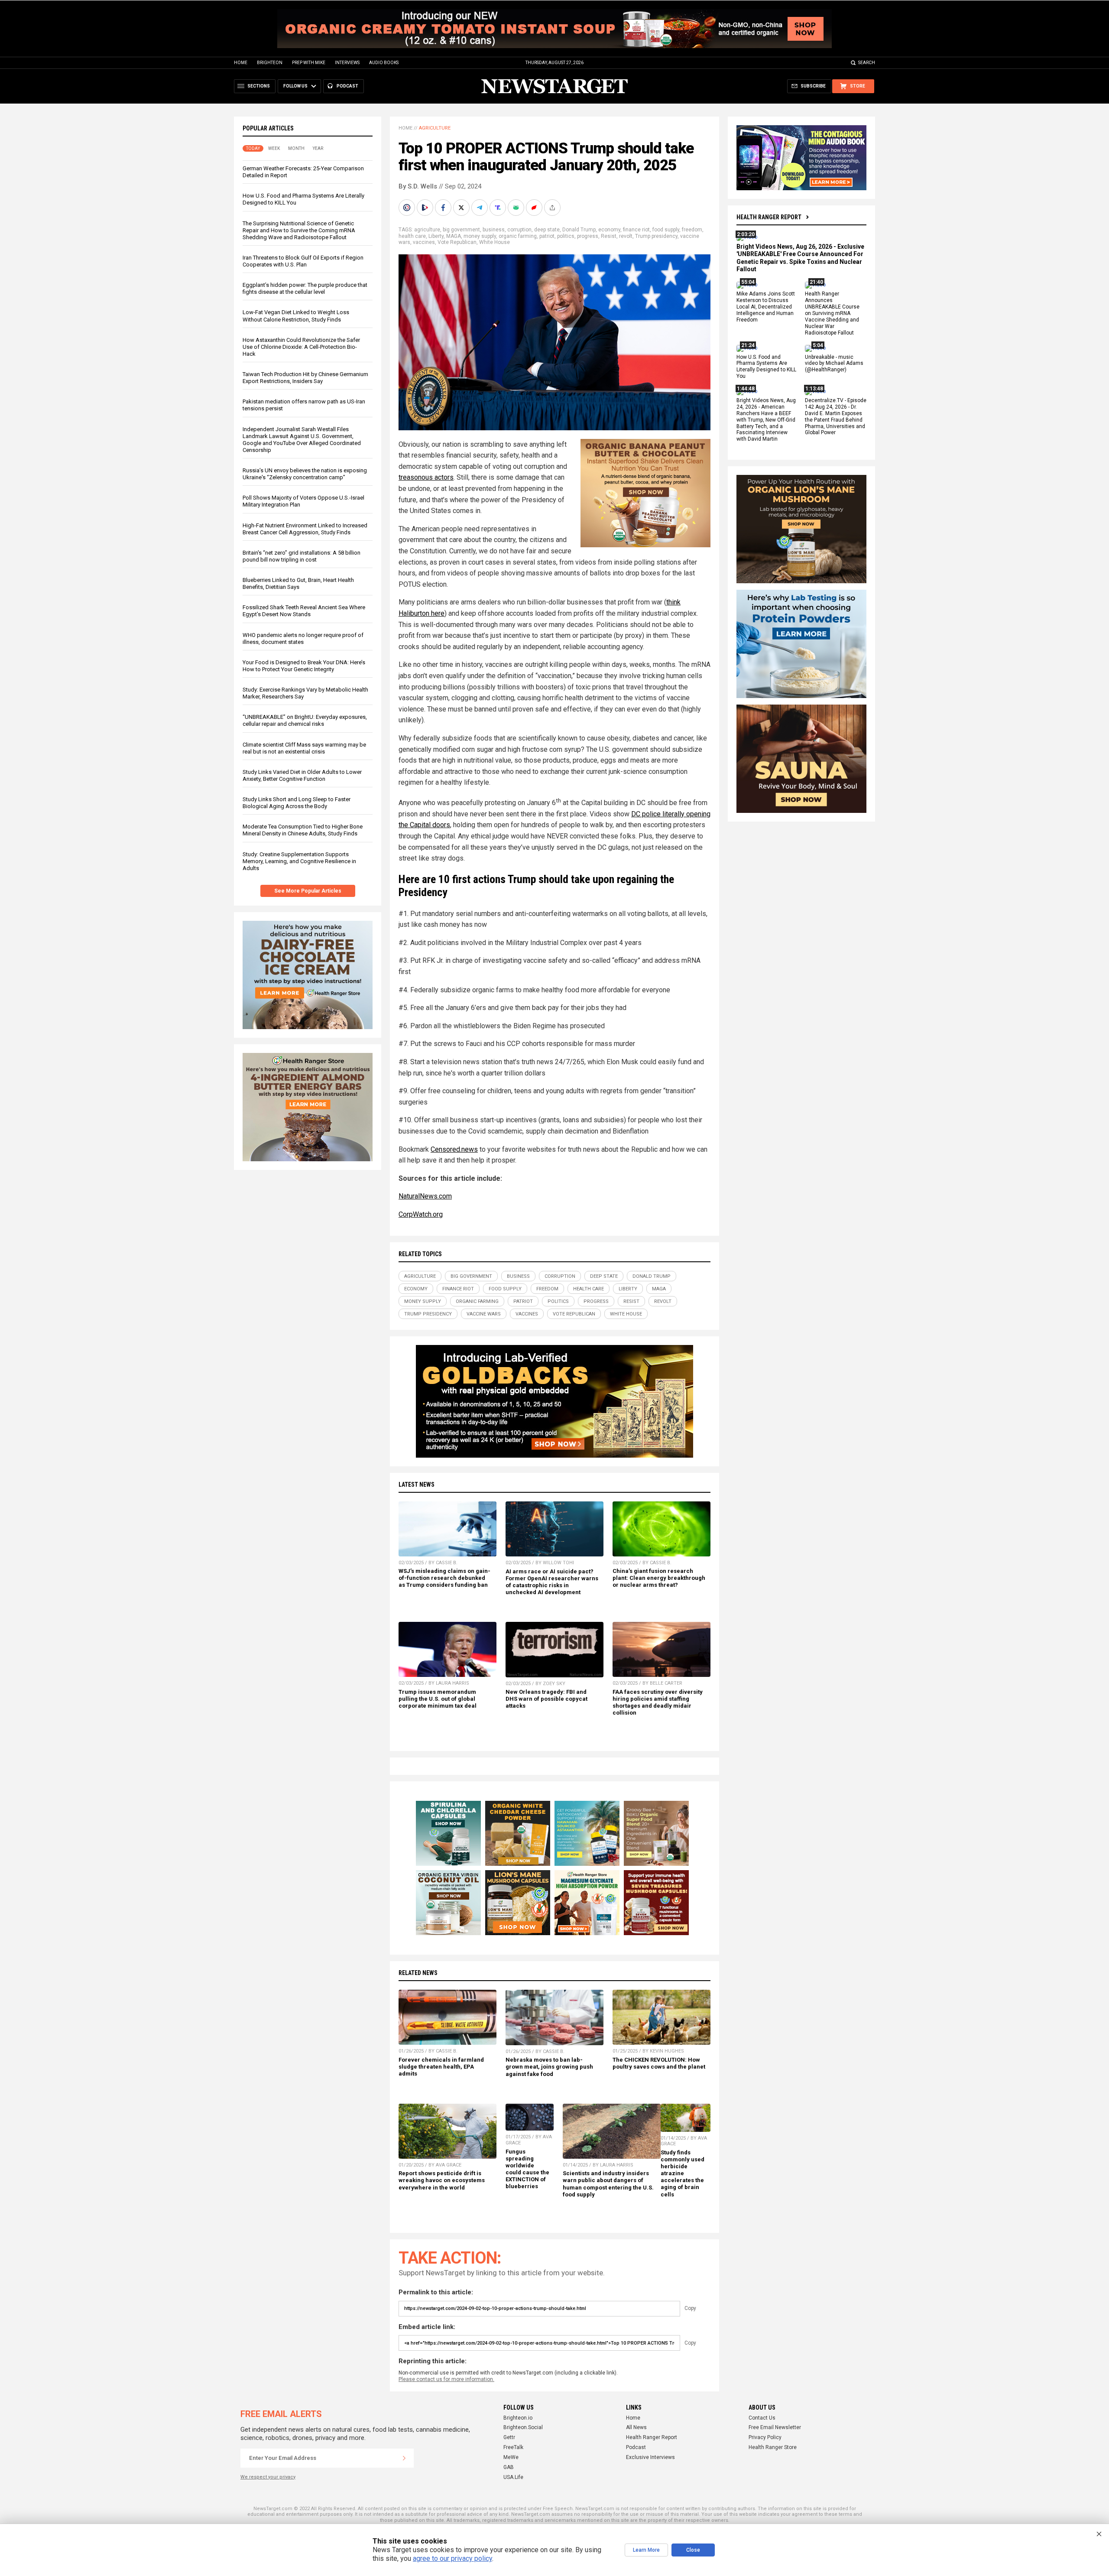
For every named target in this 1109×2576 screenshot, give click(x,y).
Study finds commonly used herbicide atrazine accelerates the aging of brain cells (683, 2173)
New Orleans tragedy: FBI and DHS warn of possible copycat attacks (546, 1699)
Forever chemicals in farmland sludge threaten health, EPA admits (441, 2067)
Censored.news (454, 1149)
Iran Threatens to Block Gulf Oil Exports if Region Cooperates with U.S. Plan (303, 261)
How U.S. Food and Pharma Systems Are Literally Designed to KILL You (766, 367)
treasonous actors (426, 477)
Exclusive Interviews (650, 2457)
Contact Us (762, 2418)
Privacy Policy (765, 2437)
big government (461, 230)
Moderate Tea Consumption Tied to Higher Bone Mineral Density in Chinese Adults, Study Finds (303, 830)
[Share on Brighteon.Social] (408, 208)
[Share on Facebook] (444, 208)
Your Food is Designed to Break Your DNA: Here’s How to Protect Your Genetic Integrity (304, 666)
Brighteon (270, 63)
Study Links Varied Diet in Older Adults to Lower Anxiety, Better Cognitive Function (302, 775)
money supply (480, 236)
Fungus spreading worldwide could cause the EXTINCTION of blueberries (527, 2169)
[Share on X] (462, 208)
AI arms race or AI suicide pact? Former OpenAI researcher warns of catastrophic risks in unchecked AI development (552, 1582)
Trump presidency (656, 236)
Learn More (646, 2550)
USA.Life (513, 2477)
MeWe (511, 2457)
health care (412, 236)
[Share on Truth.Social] (499, 208)
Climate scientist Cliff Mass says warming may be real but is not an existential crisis (304, 748)
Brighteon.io (518, 2418)
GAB (509, 2467)
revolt (626, 236)
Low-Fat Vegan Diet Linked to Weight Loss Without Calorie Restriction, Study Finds (296, 316)
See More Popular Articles (308, 891)
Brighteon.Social (523, 2427)
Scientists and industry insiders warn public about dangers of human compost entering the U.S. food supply (608, 2184)
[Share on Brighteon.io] (426, 208)
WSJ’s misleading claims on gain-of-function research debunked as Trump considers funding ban (444, 1578)
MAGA (454, 236)
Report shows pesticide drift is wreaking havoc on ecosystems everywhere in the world (442, 2180)
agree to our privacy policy (452, 2558)
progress (588, 236)
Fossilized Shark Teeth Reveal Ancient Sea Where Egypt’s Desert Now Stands (304, 611)
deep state (547, 230)
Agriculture (435, 128)
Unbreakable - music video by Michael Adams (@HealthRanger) (834, 364)
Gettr (509, 2437)
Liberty (436, 236)
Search (867, 63)
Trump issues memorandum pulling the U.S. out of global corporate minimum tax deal (438, 1699)
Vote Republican (457, 242)
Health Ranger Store (773, 2447)
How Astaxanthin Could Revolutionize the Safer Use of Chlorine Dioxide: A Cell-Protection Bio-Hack (301, 347)
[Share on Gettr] (535, 208)
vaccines (424, 242)
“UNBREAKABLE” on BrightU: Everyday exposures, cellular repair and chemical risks (305, 720)
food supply (666, 230)
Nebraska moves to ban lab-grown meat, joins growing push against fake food (549, 2067)
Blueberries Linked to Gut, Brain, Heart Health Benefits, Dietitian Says (298, 583)
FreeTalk (513, 2447)
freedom (692, 230)
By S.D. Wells (418, 186)
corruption (519, 230)
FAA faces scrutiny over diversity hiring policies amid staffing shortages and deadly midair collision (658, 1702)
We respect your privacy (268, 2477)
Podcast (636, 2447)
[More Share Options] (553, 208)
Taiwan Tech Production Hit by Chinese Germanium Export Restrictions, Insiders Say (305, 378)
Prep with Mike (309, 63)
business (494, 230)
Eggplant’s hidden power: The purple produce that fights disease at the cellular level (305, 288)
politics (566, 236)
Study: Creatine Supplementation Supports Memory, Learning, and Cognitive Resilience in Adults (299, 861)
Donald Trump (579, 230)
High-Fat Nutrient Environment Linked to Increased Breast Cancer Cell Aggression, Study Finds (305, 529)
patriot (547, 236)
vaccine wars (484, 1314)
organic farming (518, 236)
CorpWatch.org (421, 1214)
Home (241, 63)
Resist (609, 236)
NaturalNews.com (425, 1196)
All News (636, 2427)
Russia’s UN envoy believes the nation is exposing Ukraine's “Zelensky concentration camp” (305, 474)
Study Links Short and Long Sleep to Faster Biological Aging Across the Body (297, 803)
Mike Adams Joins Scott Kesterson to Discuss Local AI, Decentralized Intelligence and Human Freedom (766, 307)
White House (495, 242)
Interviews (347, 63)
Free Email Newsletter (775, 2427)
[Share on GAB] (517, 208)
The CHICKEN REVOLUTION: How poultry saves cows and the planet (659, 2063)
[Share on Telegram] (480, 208)
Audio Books (384, 63)
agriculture (427, 230)
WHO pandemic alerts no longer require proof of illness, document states (303, 638)
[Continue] (404, 2458)
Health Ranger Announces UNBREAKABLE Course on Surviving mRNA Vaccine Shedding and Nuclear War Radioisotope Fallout (832, 313)
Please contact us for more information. (446, 2379)
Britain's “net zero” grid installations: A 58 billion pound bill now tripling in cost (302, 556)
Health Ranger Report (769, 217)
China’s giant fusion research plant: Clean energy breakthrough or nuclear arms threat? (659, 1578)
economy (609, 230)
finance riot (636, 230)
